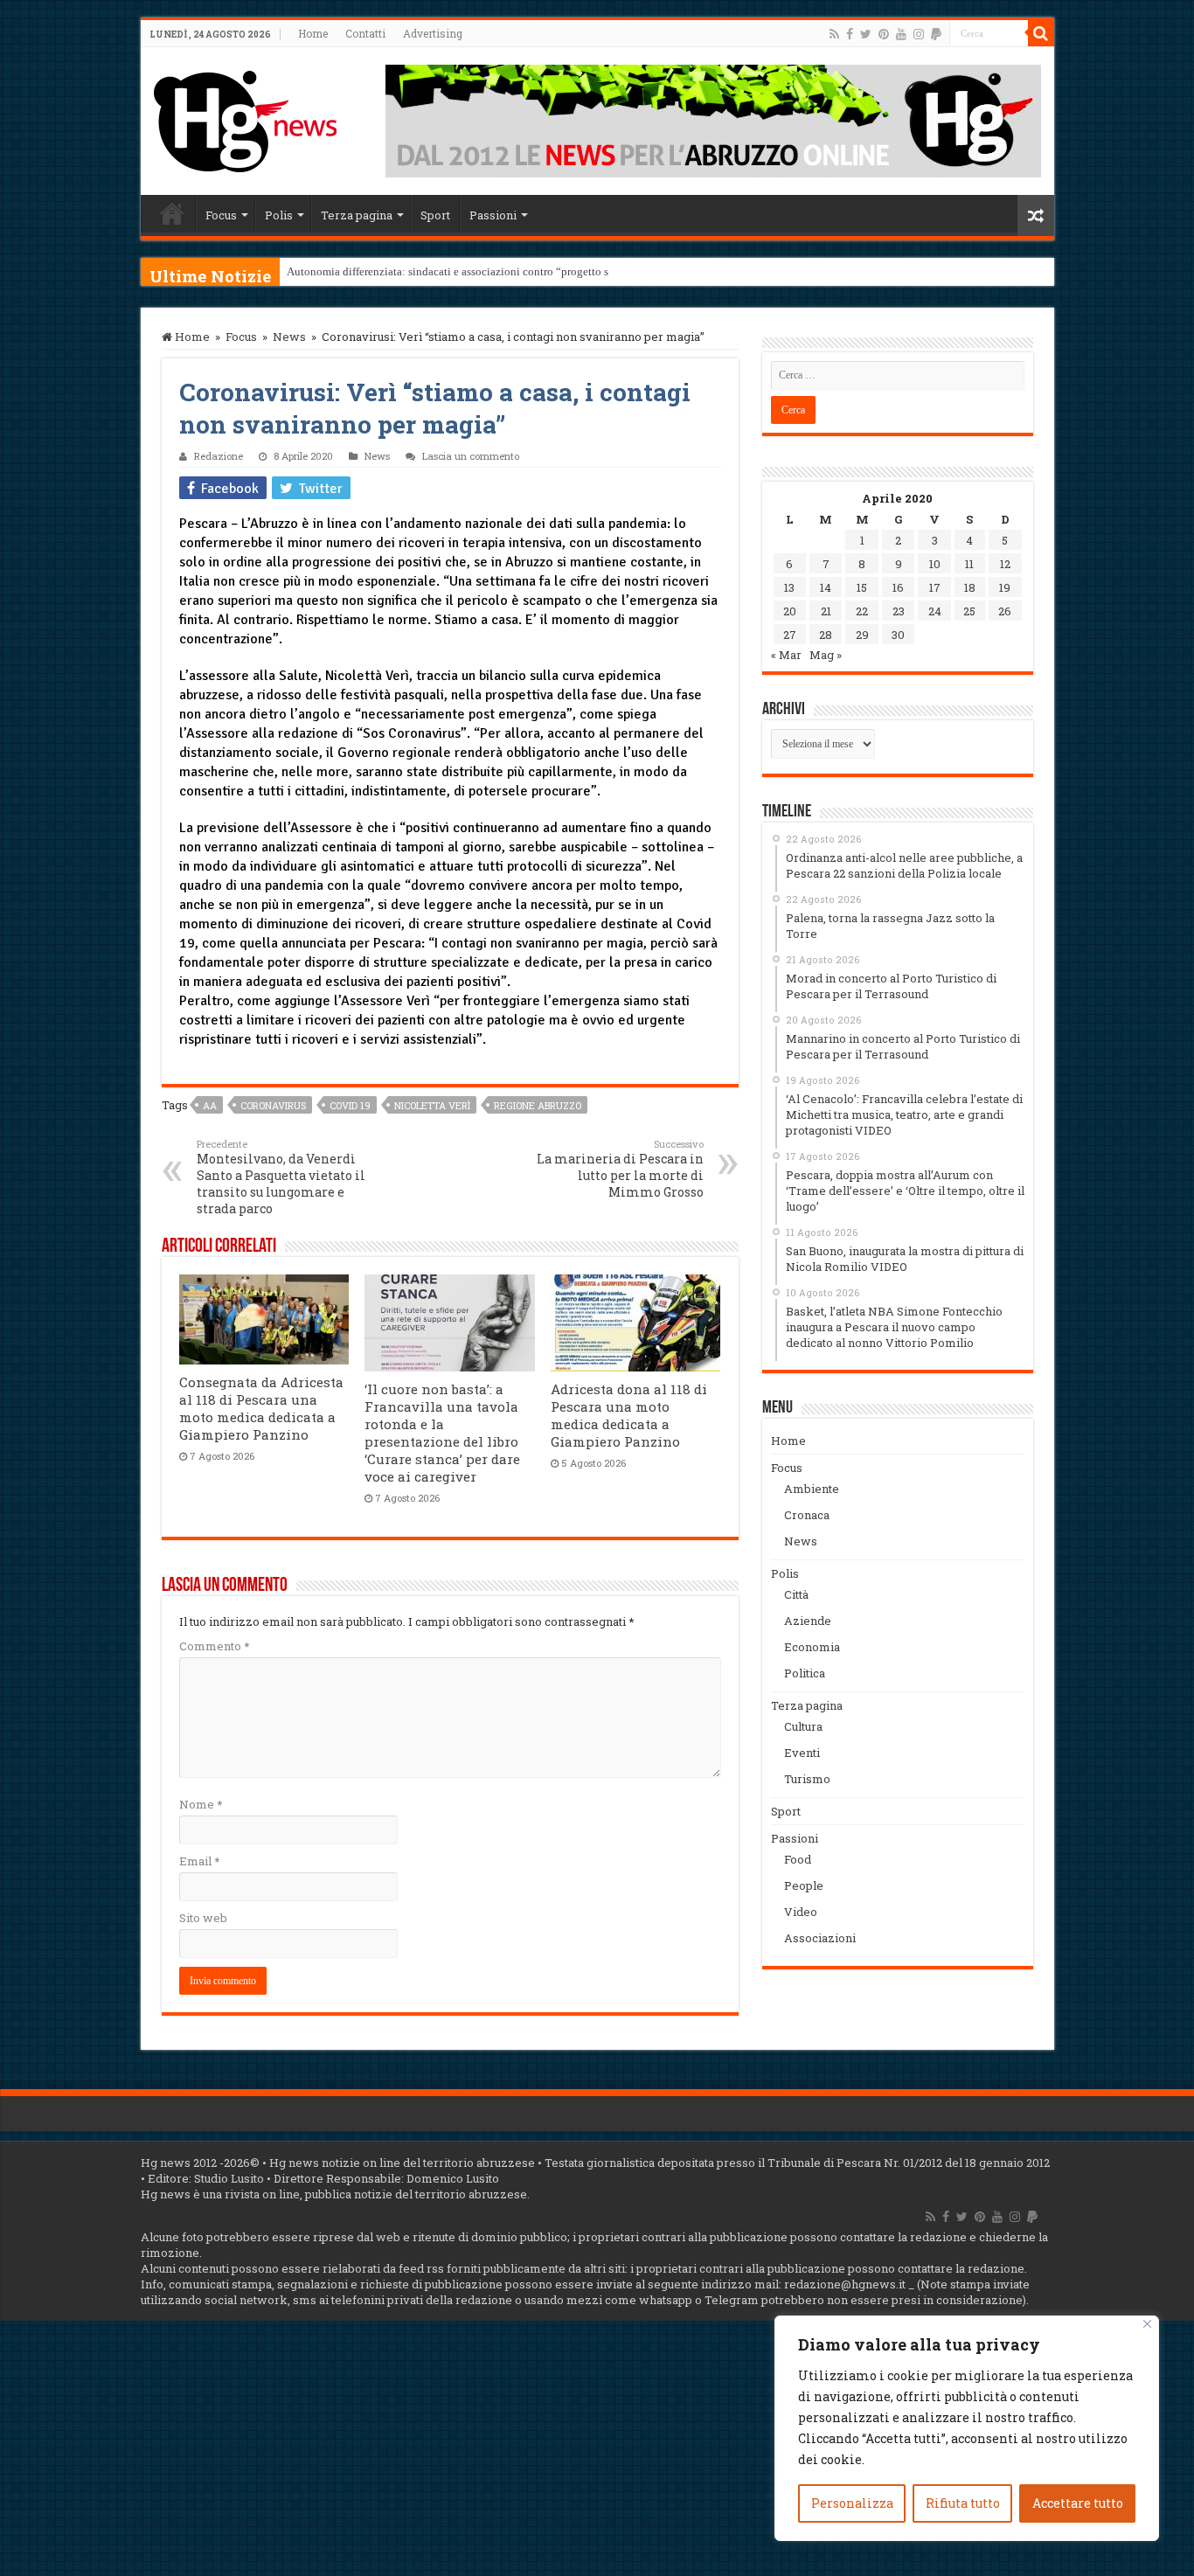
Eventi (802, 1753)
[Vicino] (1147, 2324)
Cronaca (807, 1515)
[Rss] (834, 34)
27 (790, 635)
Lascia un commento (471, 456)
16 (898, 587)
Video (801, 1912)
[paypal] (936, 34)
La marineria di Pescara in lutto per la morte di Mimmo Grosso (620, 1169)
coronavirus (273, 1105)
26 (1005, 611)
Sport (435, 215)
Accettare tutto (1078, 2503)
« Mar (786, 655)
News (289, 337)
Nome (201, 1804)
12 (1005, 564)
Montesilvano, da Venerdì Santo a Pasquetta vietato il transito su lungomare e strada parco (281, 1177)
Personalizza (852, 2503)
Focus (221, 215)
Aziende (808, 1621)
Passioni (493, 215)
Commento (214, 1646)
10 (935, 564)
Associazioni (820, 1938)
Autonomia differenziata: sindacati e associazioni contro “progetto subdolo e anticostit (492, 271)
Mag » (826, 655)
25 (969, 611)
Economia (812, 1647)
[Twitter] (866, 34)
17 (935, 587)
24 (935, 611)
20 (790, 611)
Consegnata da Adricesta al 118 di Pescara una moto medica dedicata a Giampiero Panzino (261, 1408)
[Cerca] (1041, 33)
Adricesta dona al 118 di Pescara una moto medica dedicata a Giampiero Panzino (629, 1415)
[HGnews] (246, 118)
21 (826, 611)
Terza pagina (357, 215)
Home (313, 33)
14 (826, 587)
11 (969, 564)
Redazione (219, 456)
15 (862, 587)
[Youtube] (901, 34)
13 (789, 587)
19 (1005, 587)
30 (898, 635)
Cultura (803, 1726)
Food (798, 1859)
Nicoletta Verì (432, 1105)
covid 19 (350, 1105)
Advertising (433, 33)
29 (862, 635)
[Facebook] (850, 34)
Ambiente (812, 1489)
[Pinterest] (884, 34)
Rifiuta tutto (963, 2503)
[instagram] (919, 34)
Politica (805, 1673)
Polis (279, 215)
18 (970, 587)
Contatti (365, 33)
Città (796, 1594)
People (804, 1885)
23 (899, 611)
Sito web (203, 1918)
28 (826, 635)
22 (862, 611)
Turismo (807, 1779)
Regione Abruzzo (538, 1105)
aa (210, 1105)
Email (199, 1861)
